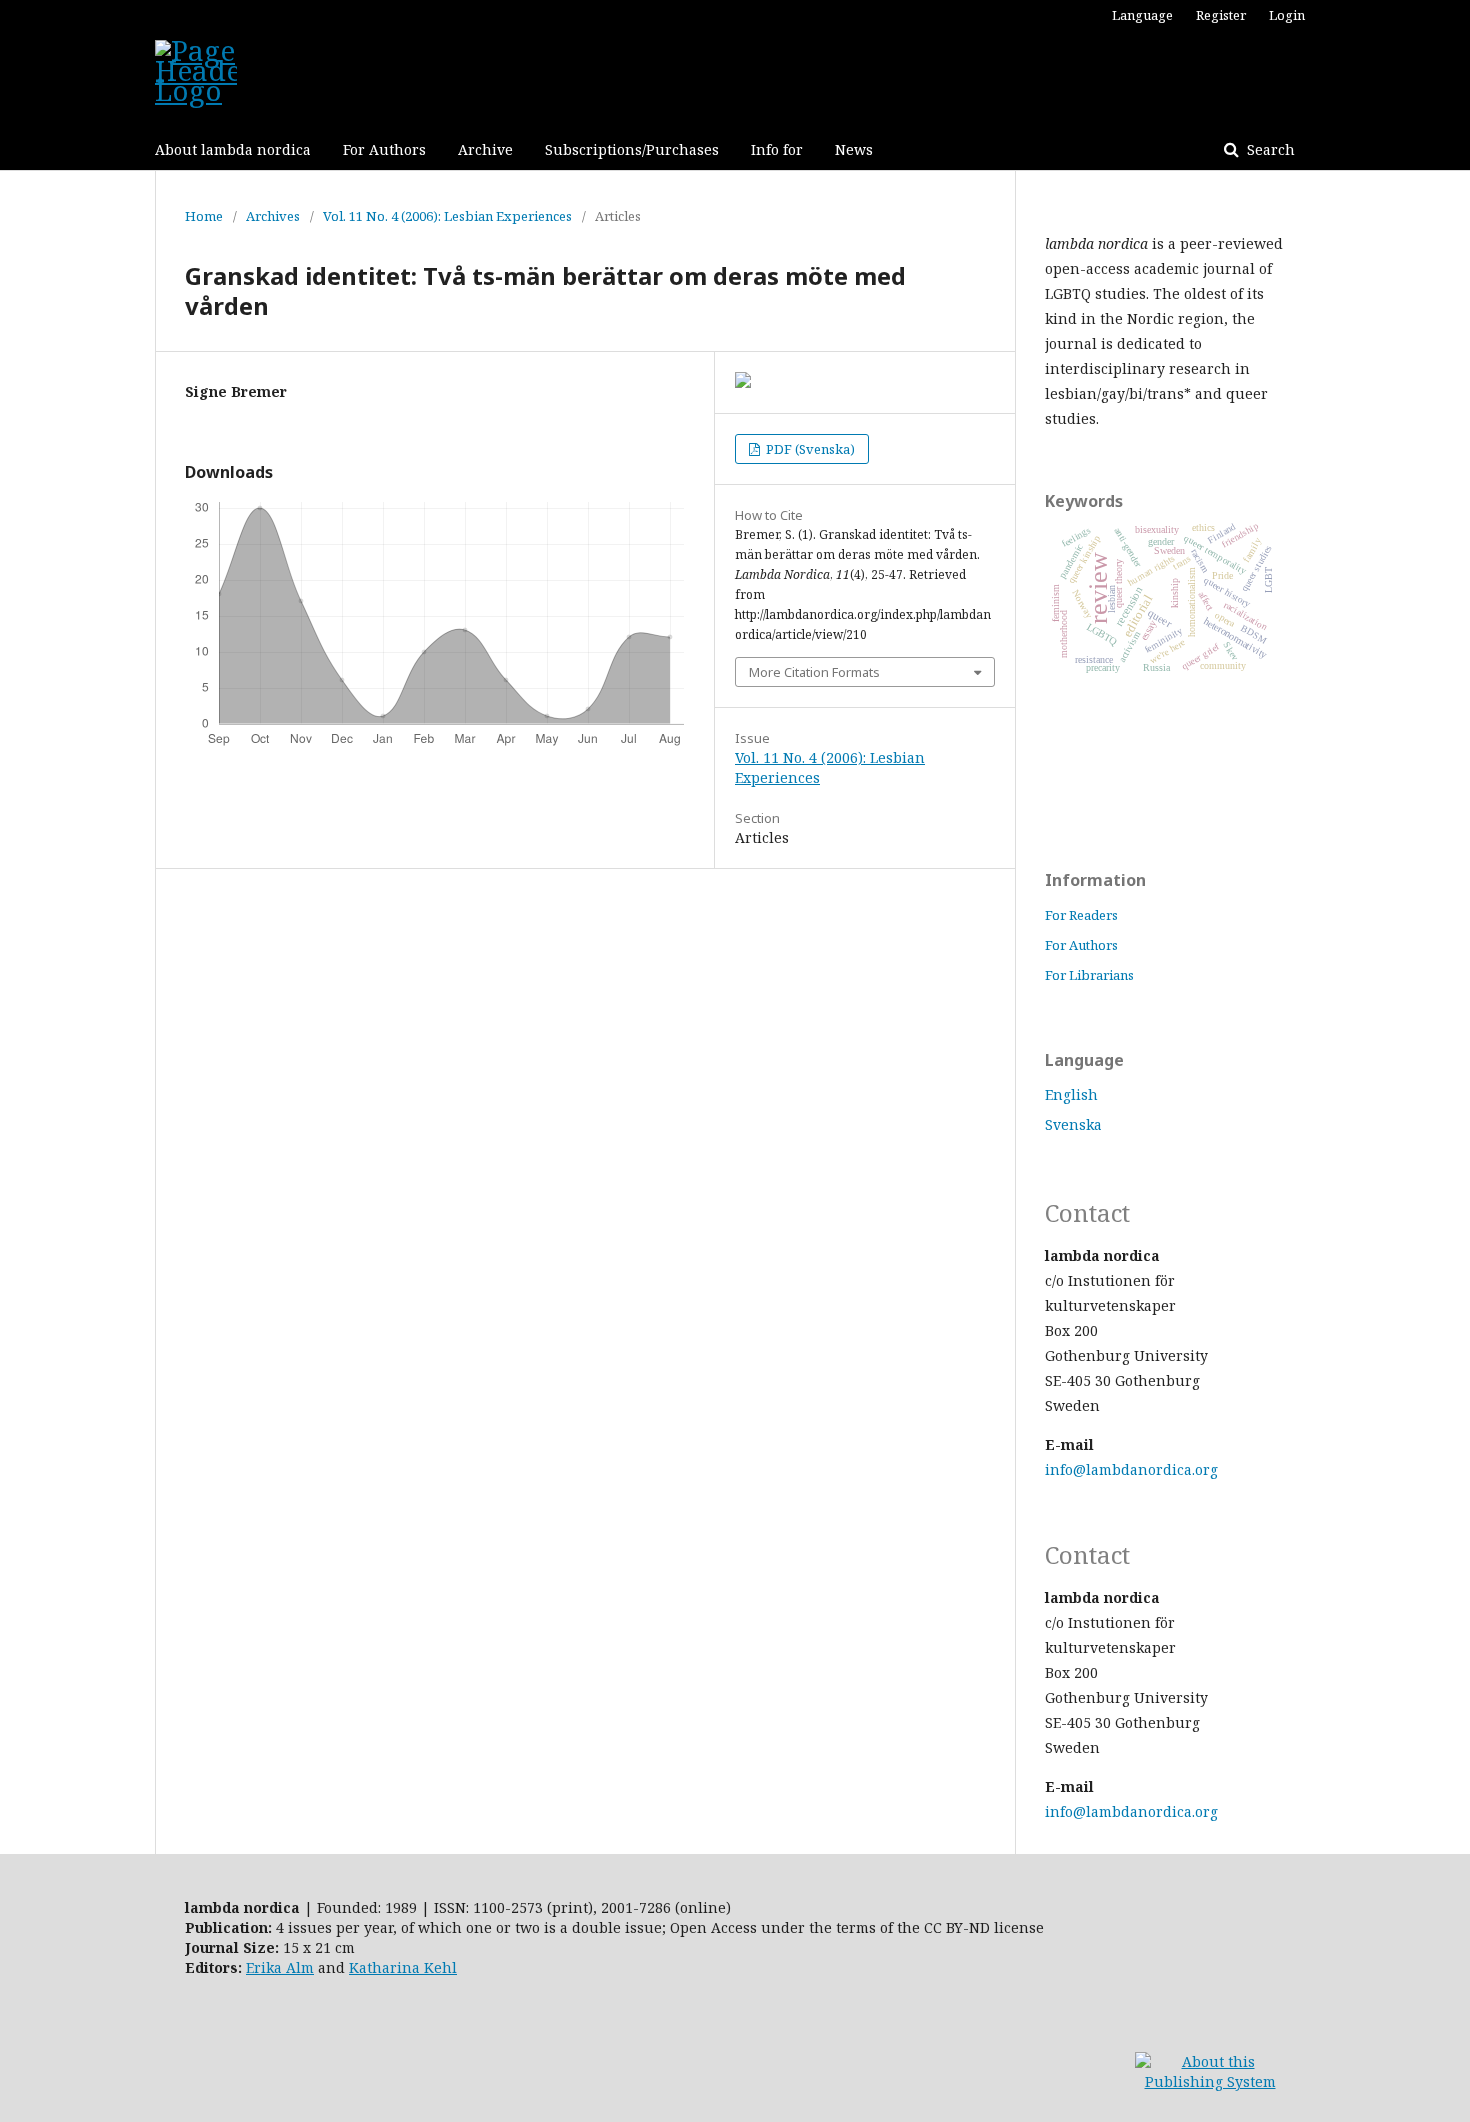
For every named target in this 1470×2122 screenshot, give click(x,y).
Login (1287, 15)
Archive (485, 149)
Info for (777, 149)
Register (1221, 15)
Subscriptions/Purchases (632, 149)
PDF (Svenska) (809, 449)
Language (1142, 15)
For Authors (384, 149)
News (854, 149)
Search (1269, 149)
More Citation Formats (814, 672)
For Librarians (1089, 975)
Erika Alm (280, 1967)
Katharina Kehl (403, 1967)
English (1071, 1094)
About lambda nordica (233, 149)
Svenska (1073, 1124)
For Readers (1081, 915)
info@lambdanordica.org (1131, 1469)
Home (204, 216)
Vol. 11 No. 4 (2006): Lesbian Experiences (447, 216)
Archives (273, 216)
